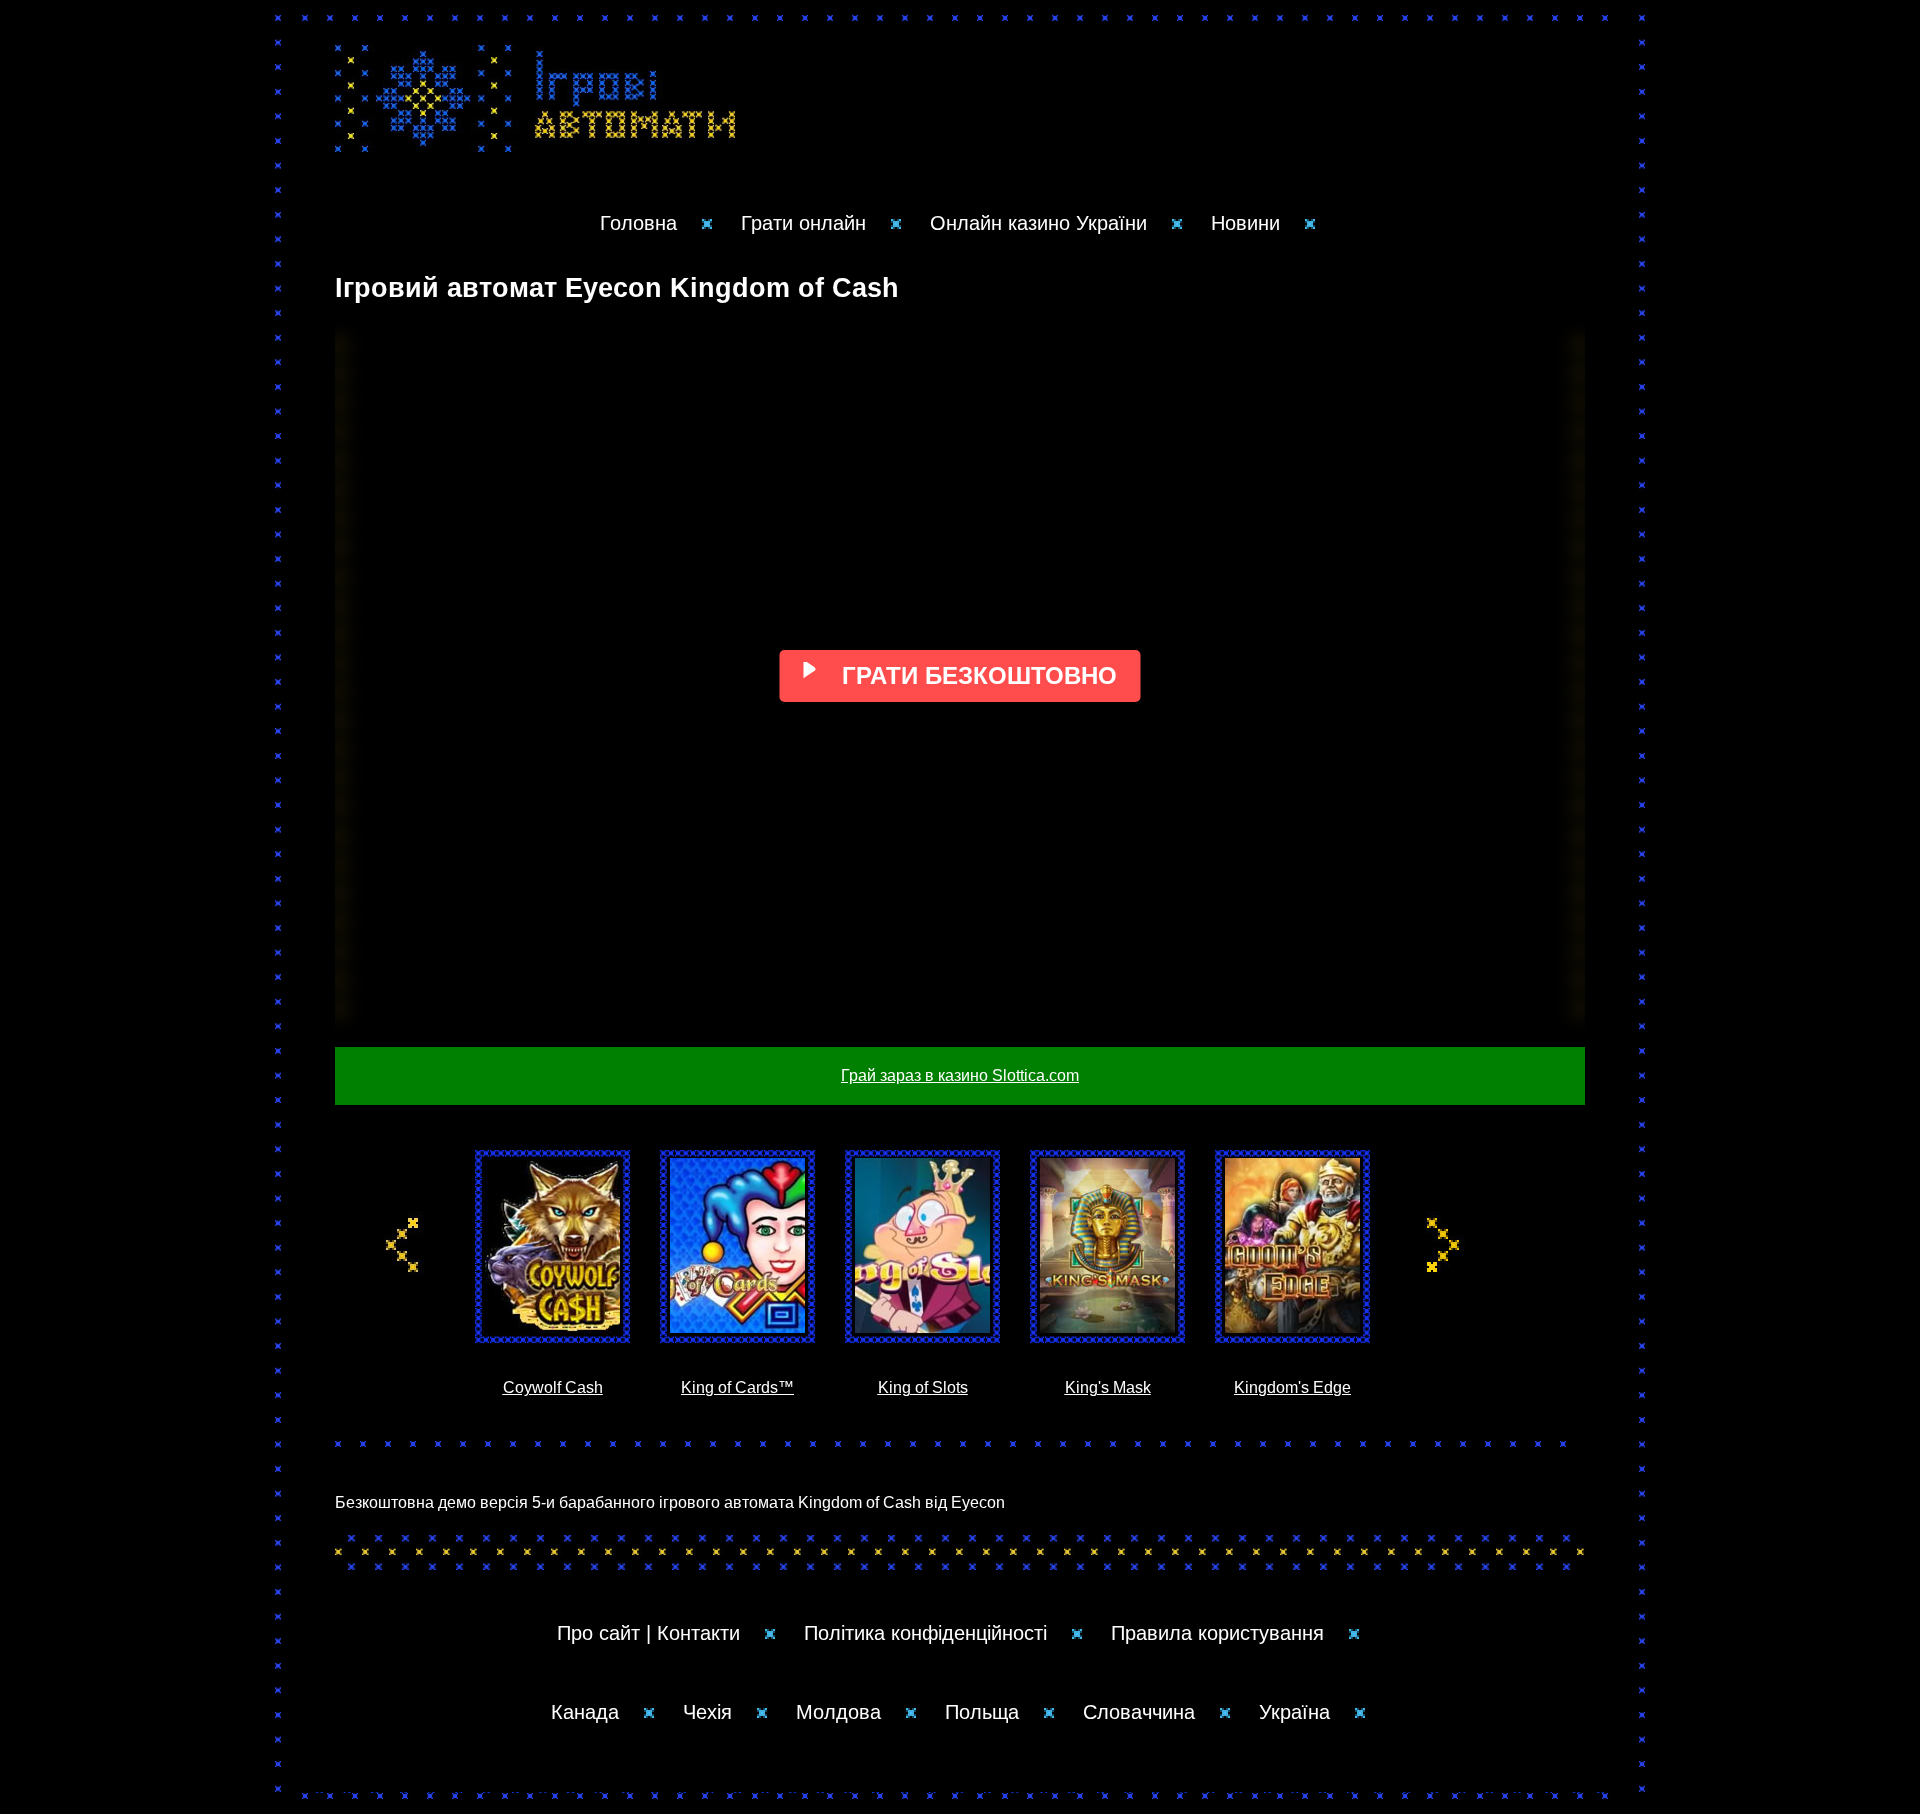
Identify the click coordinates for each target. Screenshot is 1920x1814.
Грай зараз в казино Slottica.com (960, 1075)
